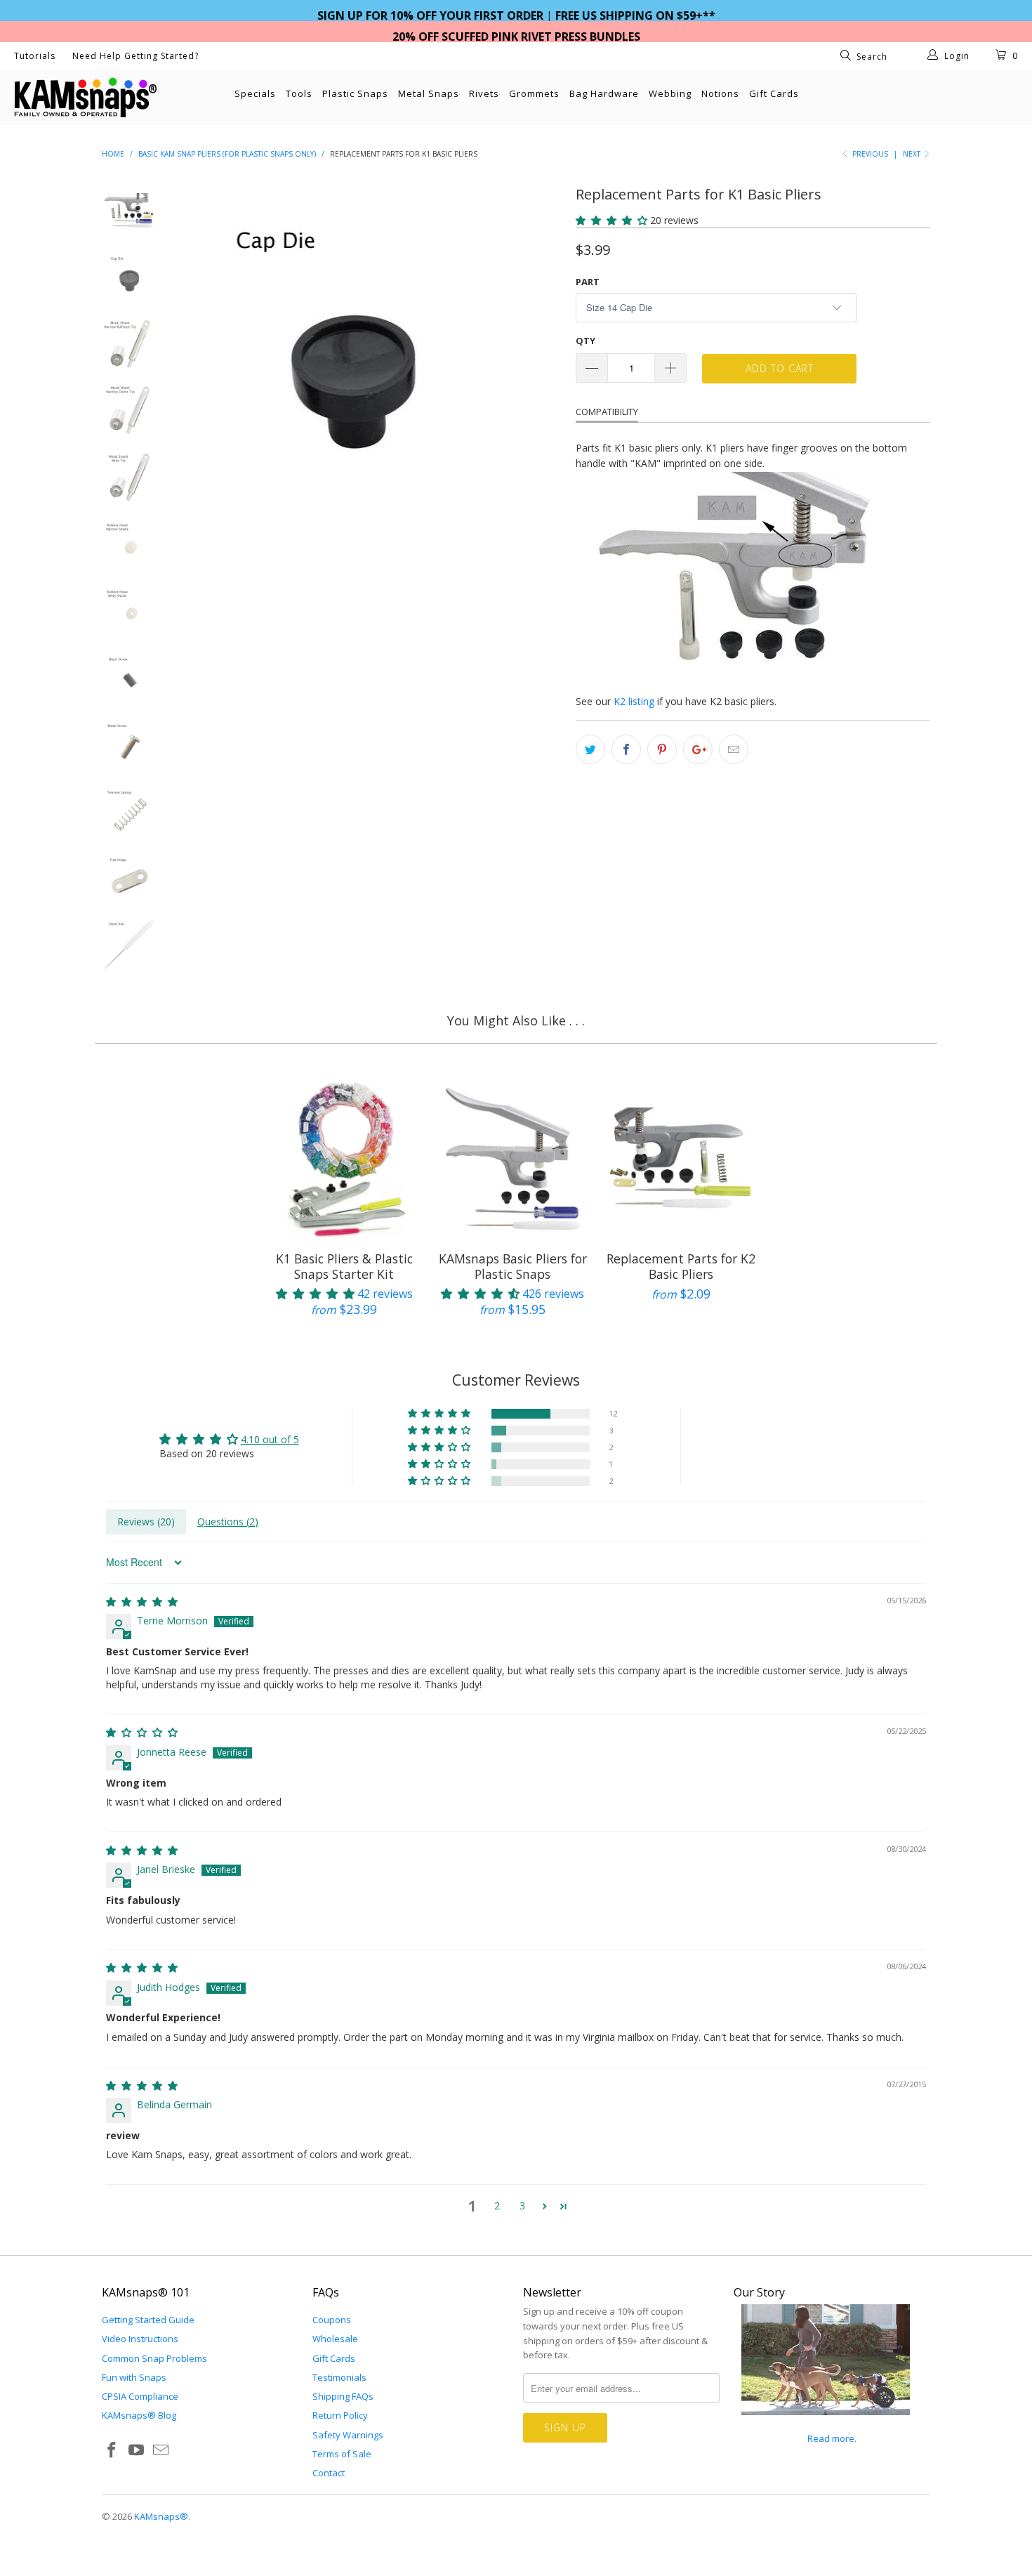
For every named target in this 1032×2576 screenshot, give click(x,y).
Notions (720, 93)
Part (588, 282)
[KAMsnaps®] (90, 98)
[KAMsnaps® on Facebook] (112, 2450)
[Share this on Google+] (698, 749)
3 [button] (522, 2206)
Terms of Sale (342, 2454)
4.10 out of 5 (270, 1439)
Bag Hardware (604, 93)
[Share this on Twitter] (590, 749)
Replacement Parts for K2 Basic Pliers (681, 1159)
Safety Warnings (348, 2435)
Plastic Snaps (355, 93)
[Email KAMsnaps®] (161, 2450)
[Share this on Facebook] (626, 749)
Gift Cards (774, 93)
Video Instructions (140, 2339)
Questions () (228, 1522)
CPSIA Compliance (140, 2396)
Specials (255, 93)
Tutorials (35, 56)
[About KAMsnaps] (826, 2423)
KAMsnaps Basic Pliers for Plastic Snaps (512, 1159)
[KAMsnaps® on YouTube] (137, 2450)
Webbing (670, 93)
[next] (541, 358)
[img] (142, 1602)
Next (913, 154)
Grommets (534, 93)
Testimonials (339, 2377)
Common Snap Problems (154, 2358)
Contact (329, 2473)
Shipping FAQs (343, 2396)
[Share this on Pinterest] (662, 749)
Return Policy (340, 2415)
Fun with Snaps (134, 2377)
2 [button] (497, 2206)
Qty (586, 341)
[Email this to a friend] (734, 749)
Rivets (484, 93)
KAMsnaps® (161, 2516)
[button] (611, 220)
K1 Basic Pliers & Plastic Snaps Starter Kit (344, 1159)
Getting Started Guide (148, 2320)
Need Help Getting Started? (135, 56)
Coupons (332, 2320)
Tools (299, 93)
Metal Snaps (429, 93)
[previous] (200, 358)
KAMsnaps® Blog (139, 2415)
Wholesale (335, 2339)
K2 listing (634, 701)
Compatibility (607, 412)
